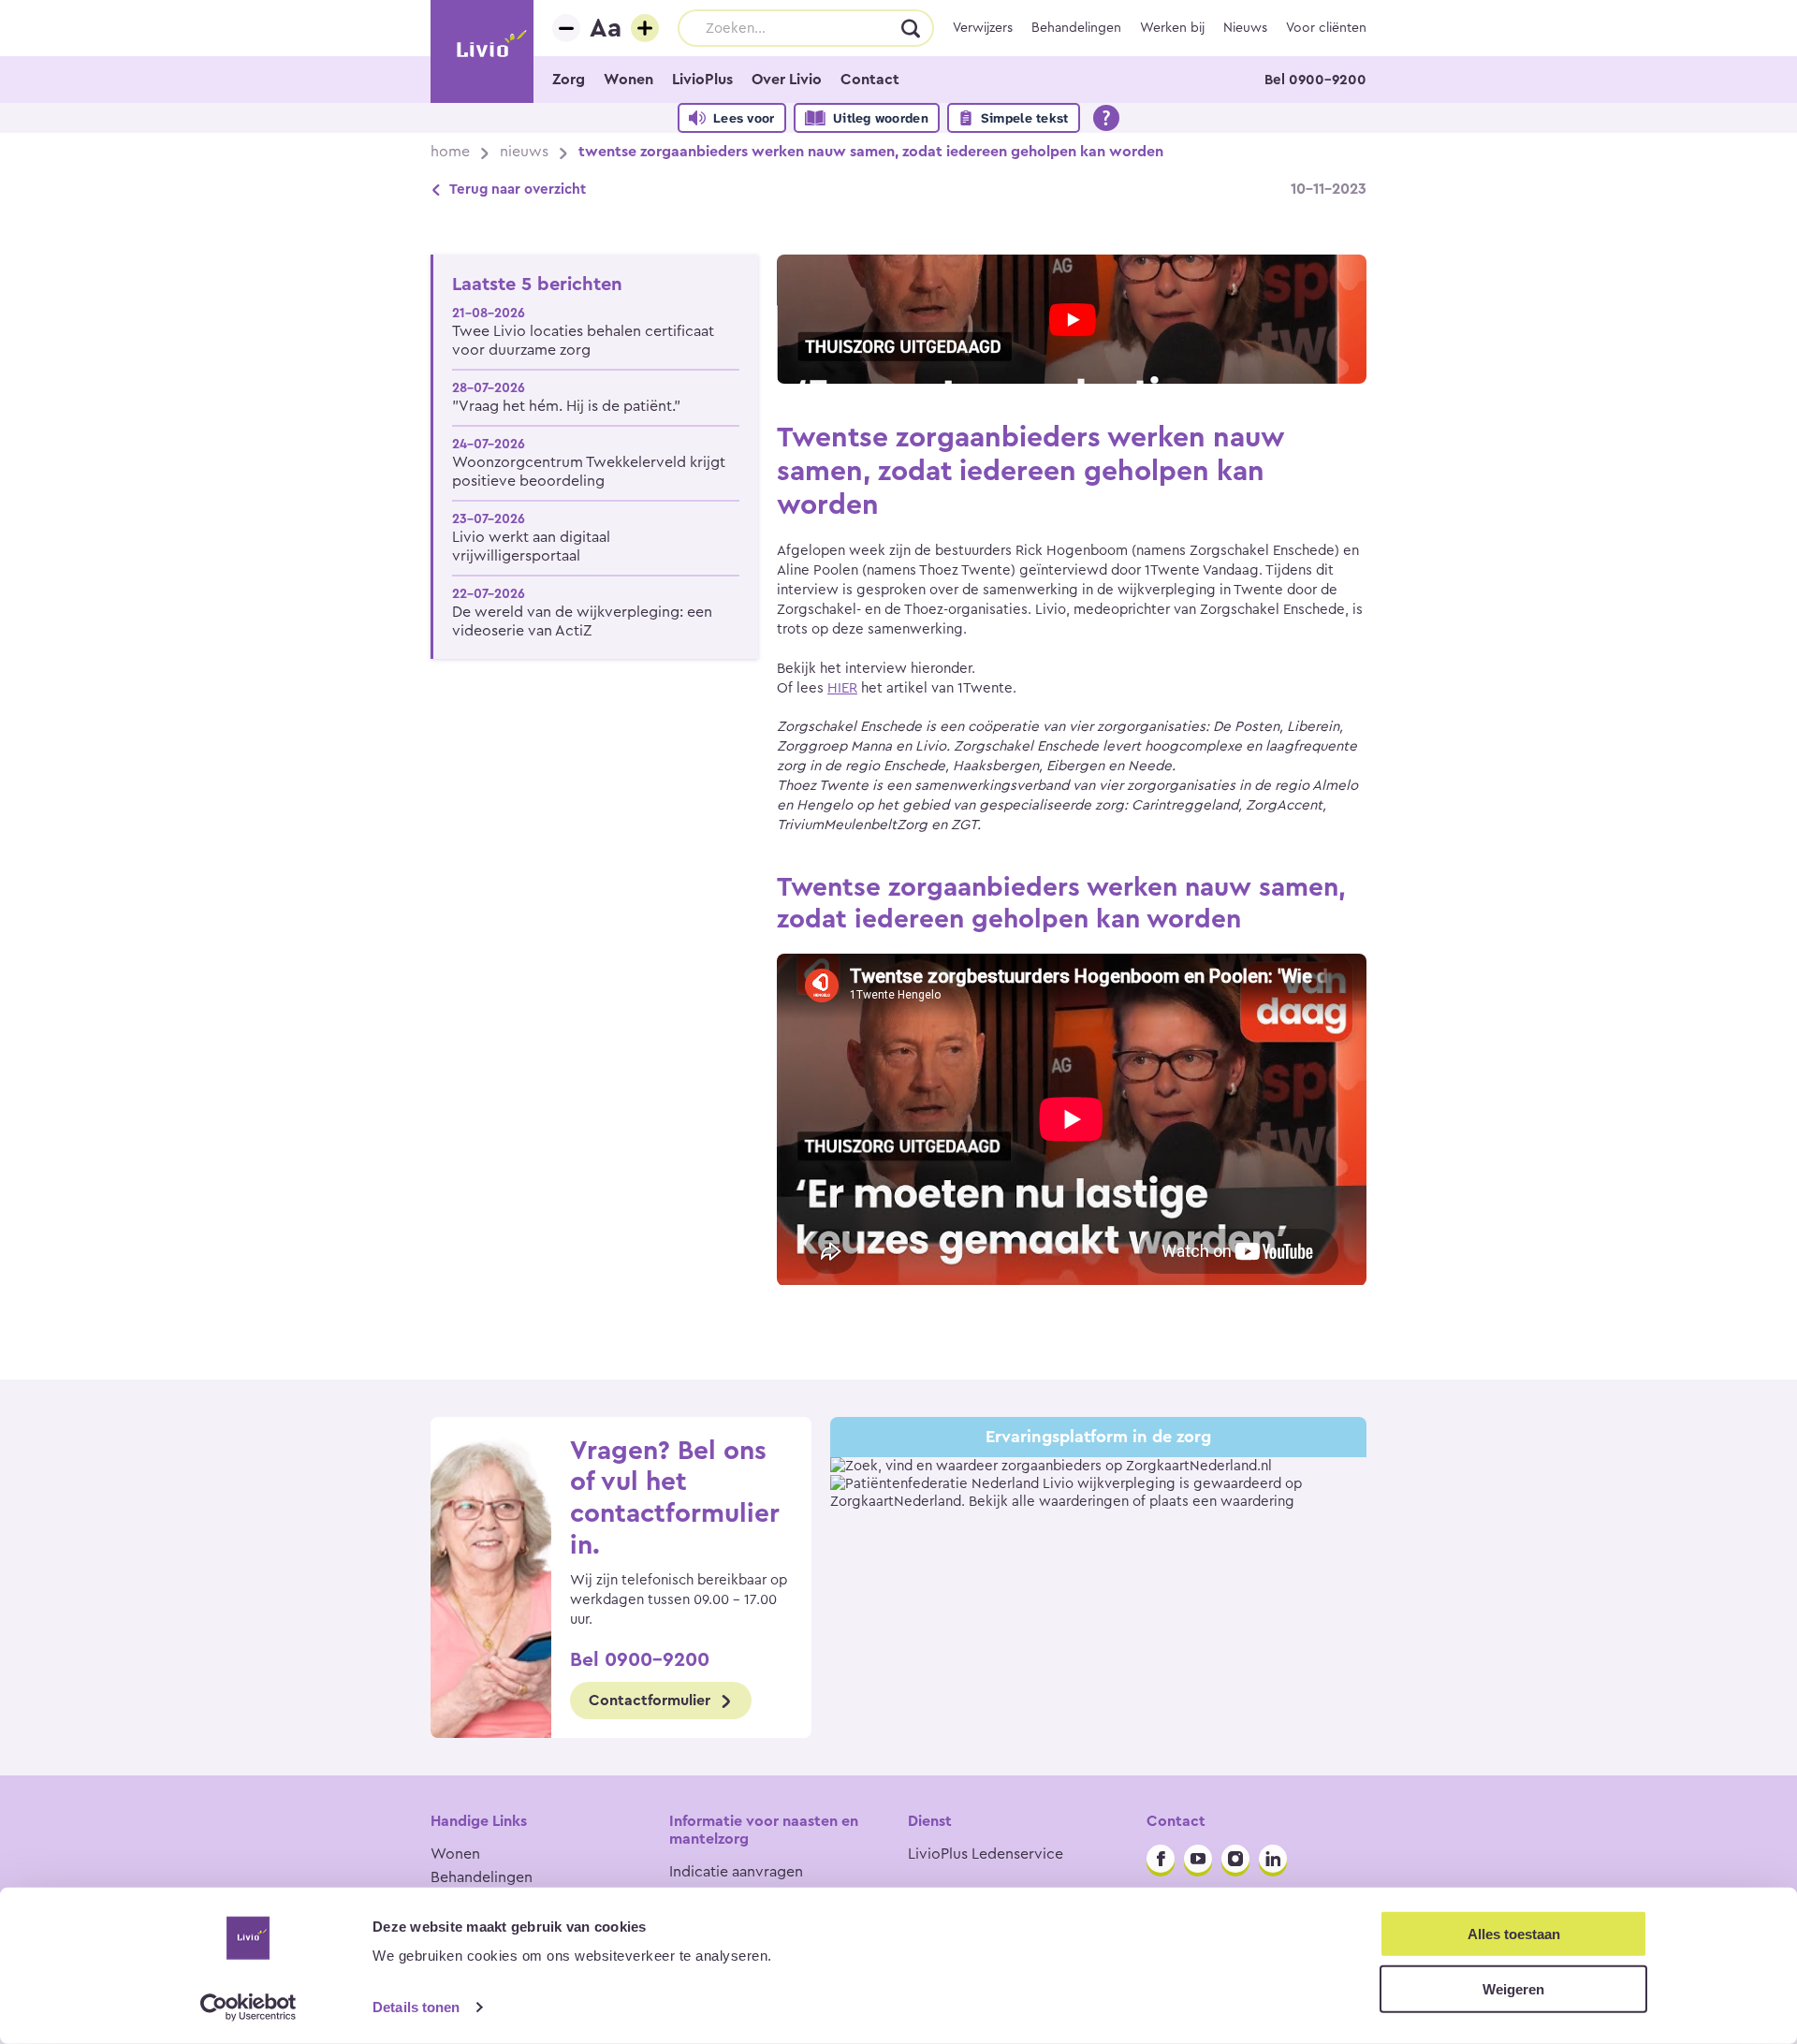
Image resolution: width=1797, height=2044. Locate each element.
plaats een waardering (1222, 1502)
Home (450, 152)
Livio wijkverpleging (1109, 1484)
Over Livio (787, 80)
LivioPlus (702, 80)
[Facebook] (1161, 1859)
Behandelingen (1076, 28)
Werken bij (1172, 28)
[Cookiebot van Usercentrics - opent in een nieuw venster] (248, 2007)
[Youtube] (1198, 1859)
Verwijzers (983, 28)
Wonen (628, 80)
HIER (842, 688)
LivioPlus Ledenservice (986, 1854)
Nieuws (1245, 28)
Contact (870, 80)
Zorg (569, 80)
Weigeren (1513, 1988)
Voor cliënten (1326, 28)
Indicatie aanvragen (736, 1872)
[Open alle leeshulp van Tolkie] (1106, 118)
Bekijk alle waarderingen (1049, 1502)
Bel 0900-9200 (1315, 80)
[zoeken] (912, 28)
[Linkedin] (1273, 1859)
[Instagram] (1235, 1859)
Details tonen (416, 2007)
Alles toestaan (1514, 1934)
